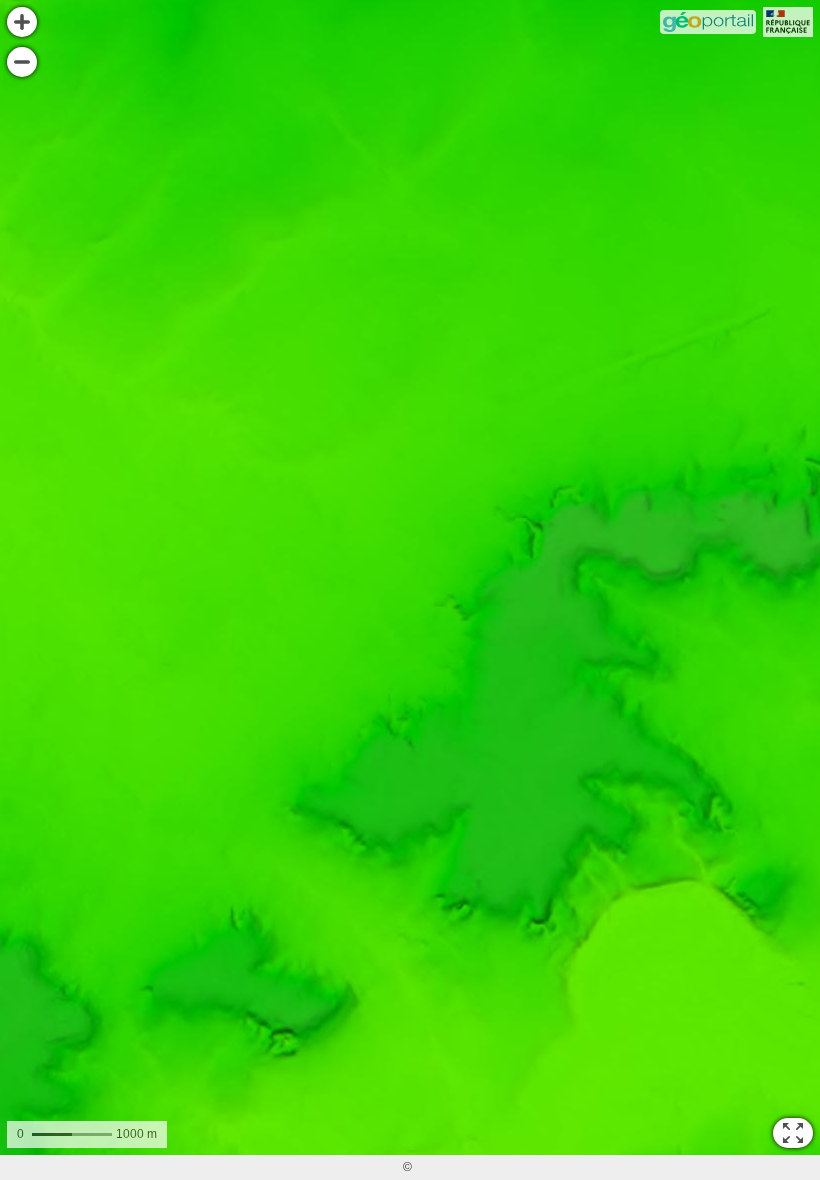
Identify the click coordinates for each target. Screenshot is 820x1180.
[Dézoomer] (22, 62)
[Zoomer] (22, 22)
